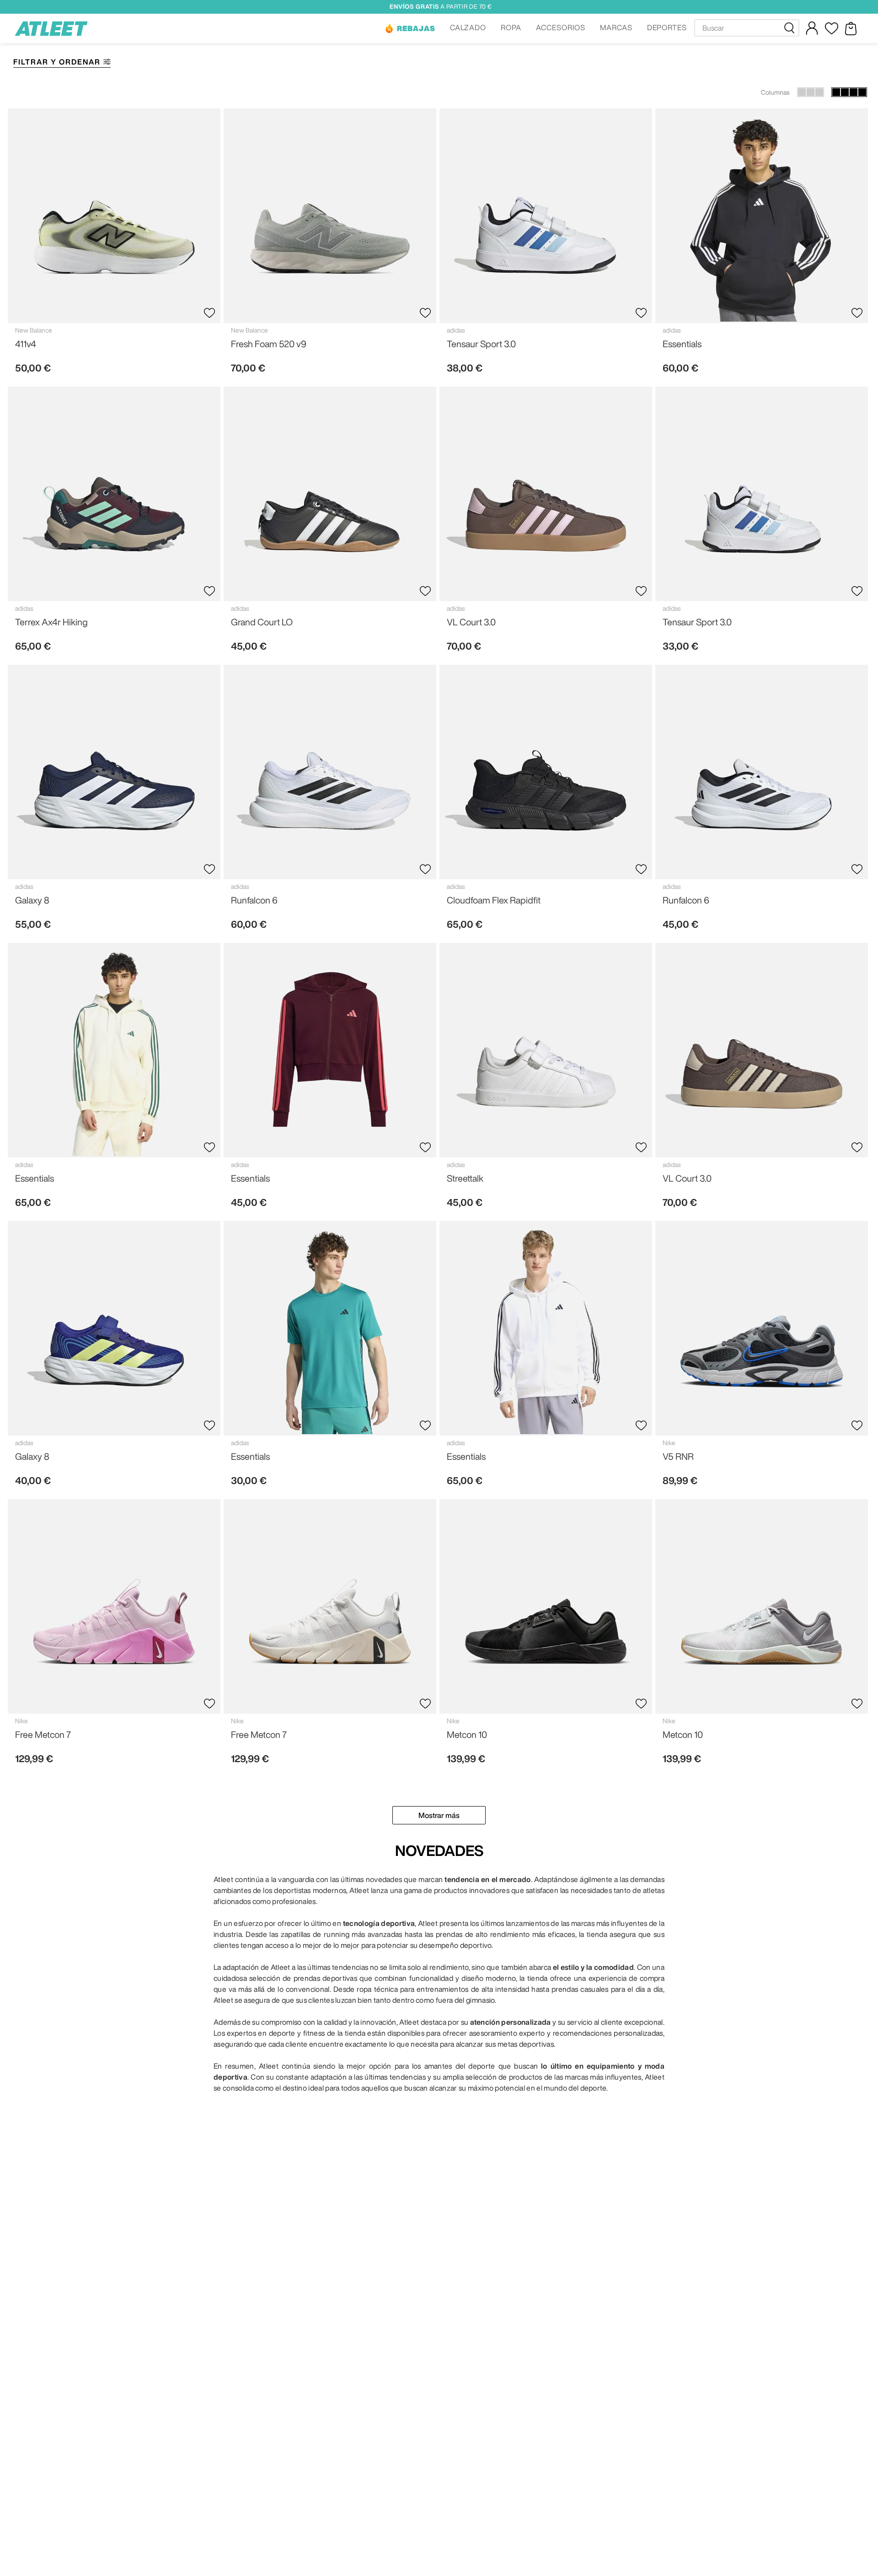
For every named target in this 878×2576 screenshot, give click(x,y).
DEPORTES (667, 27)
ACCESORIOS (561, 27)
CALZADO (468, 27)
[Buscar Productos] (791, 28)
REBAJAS (416, 28)
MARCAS (616, 27)
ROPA (511, 27)
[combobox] (747, 28)
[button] (410, 28)
